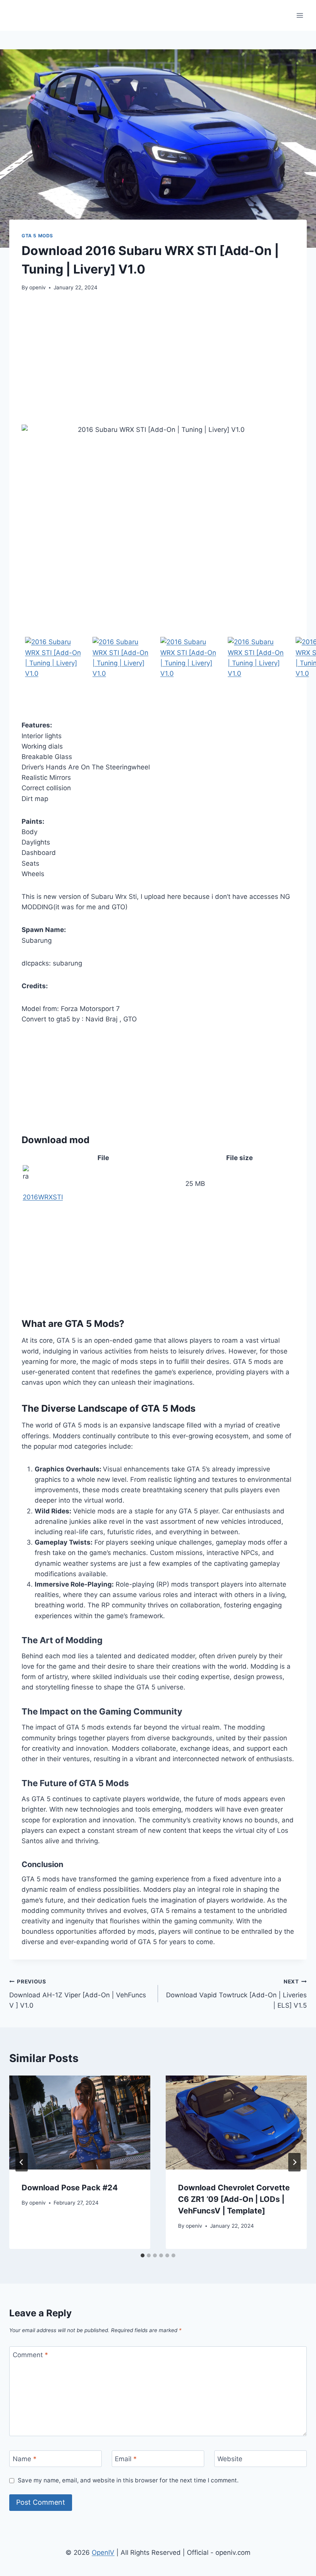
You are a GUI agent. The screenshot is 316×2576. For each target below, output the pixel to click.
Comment (30, 2355)
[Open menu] (300, 15)
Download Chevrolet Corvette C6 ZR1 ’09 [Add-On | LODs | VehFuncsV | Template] (234, 2199)
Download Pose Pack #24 (70, 2188)
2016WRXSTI (43, 1197)
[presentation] (80, 2123)
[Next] (294, 2162)
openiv (38, 287)
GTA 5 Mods (37, 236)
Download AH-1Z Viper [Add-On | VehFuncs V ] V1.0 (78, 1994)
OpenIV (103, 2552)
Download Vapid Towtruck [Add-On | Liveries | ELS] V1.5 (236, 1994)
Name (25, 2459)
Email (126, 2459)
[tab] (143, 2255)
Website (230, 2459)
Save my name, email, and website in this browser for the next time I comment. (128, 2480)
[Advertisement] (158, 358)
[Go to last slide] (22, 2162)
